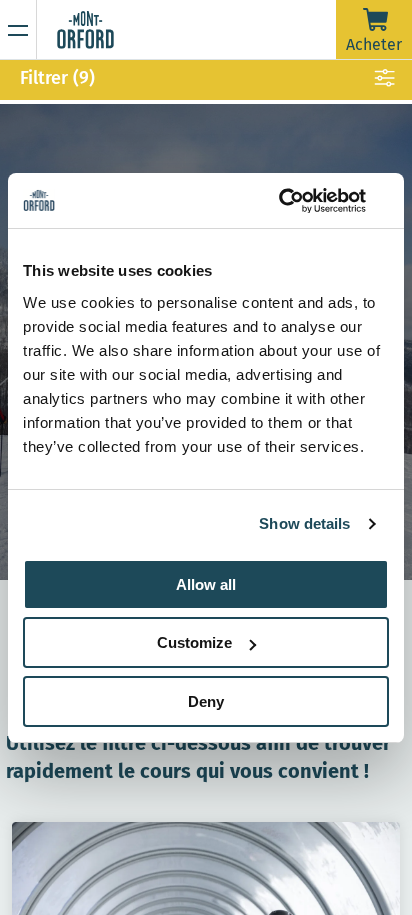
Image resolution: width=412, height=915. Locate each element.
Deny (206, 701)
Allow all (206, 584)
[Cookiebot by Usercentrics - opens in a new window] (301, 201)
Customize (194, 642)
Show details (304, 523)
